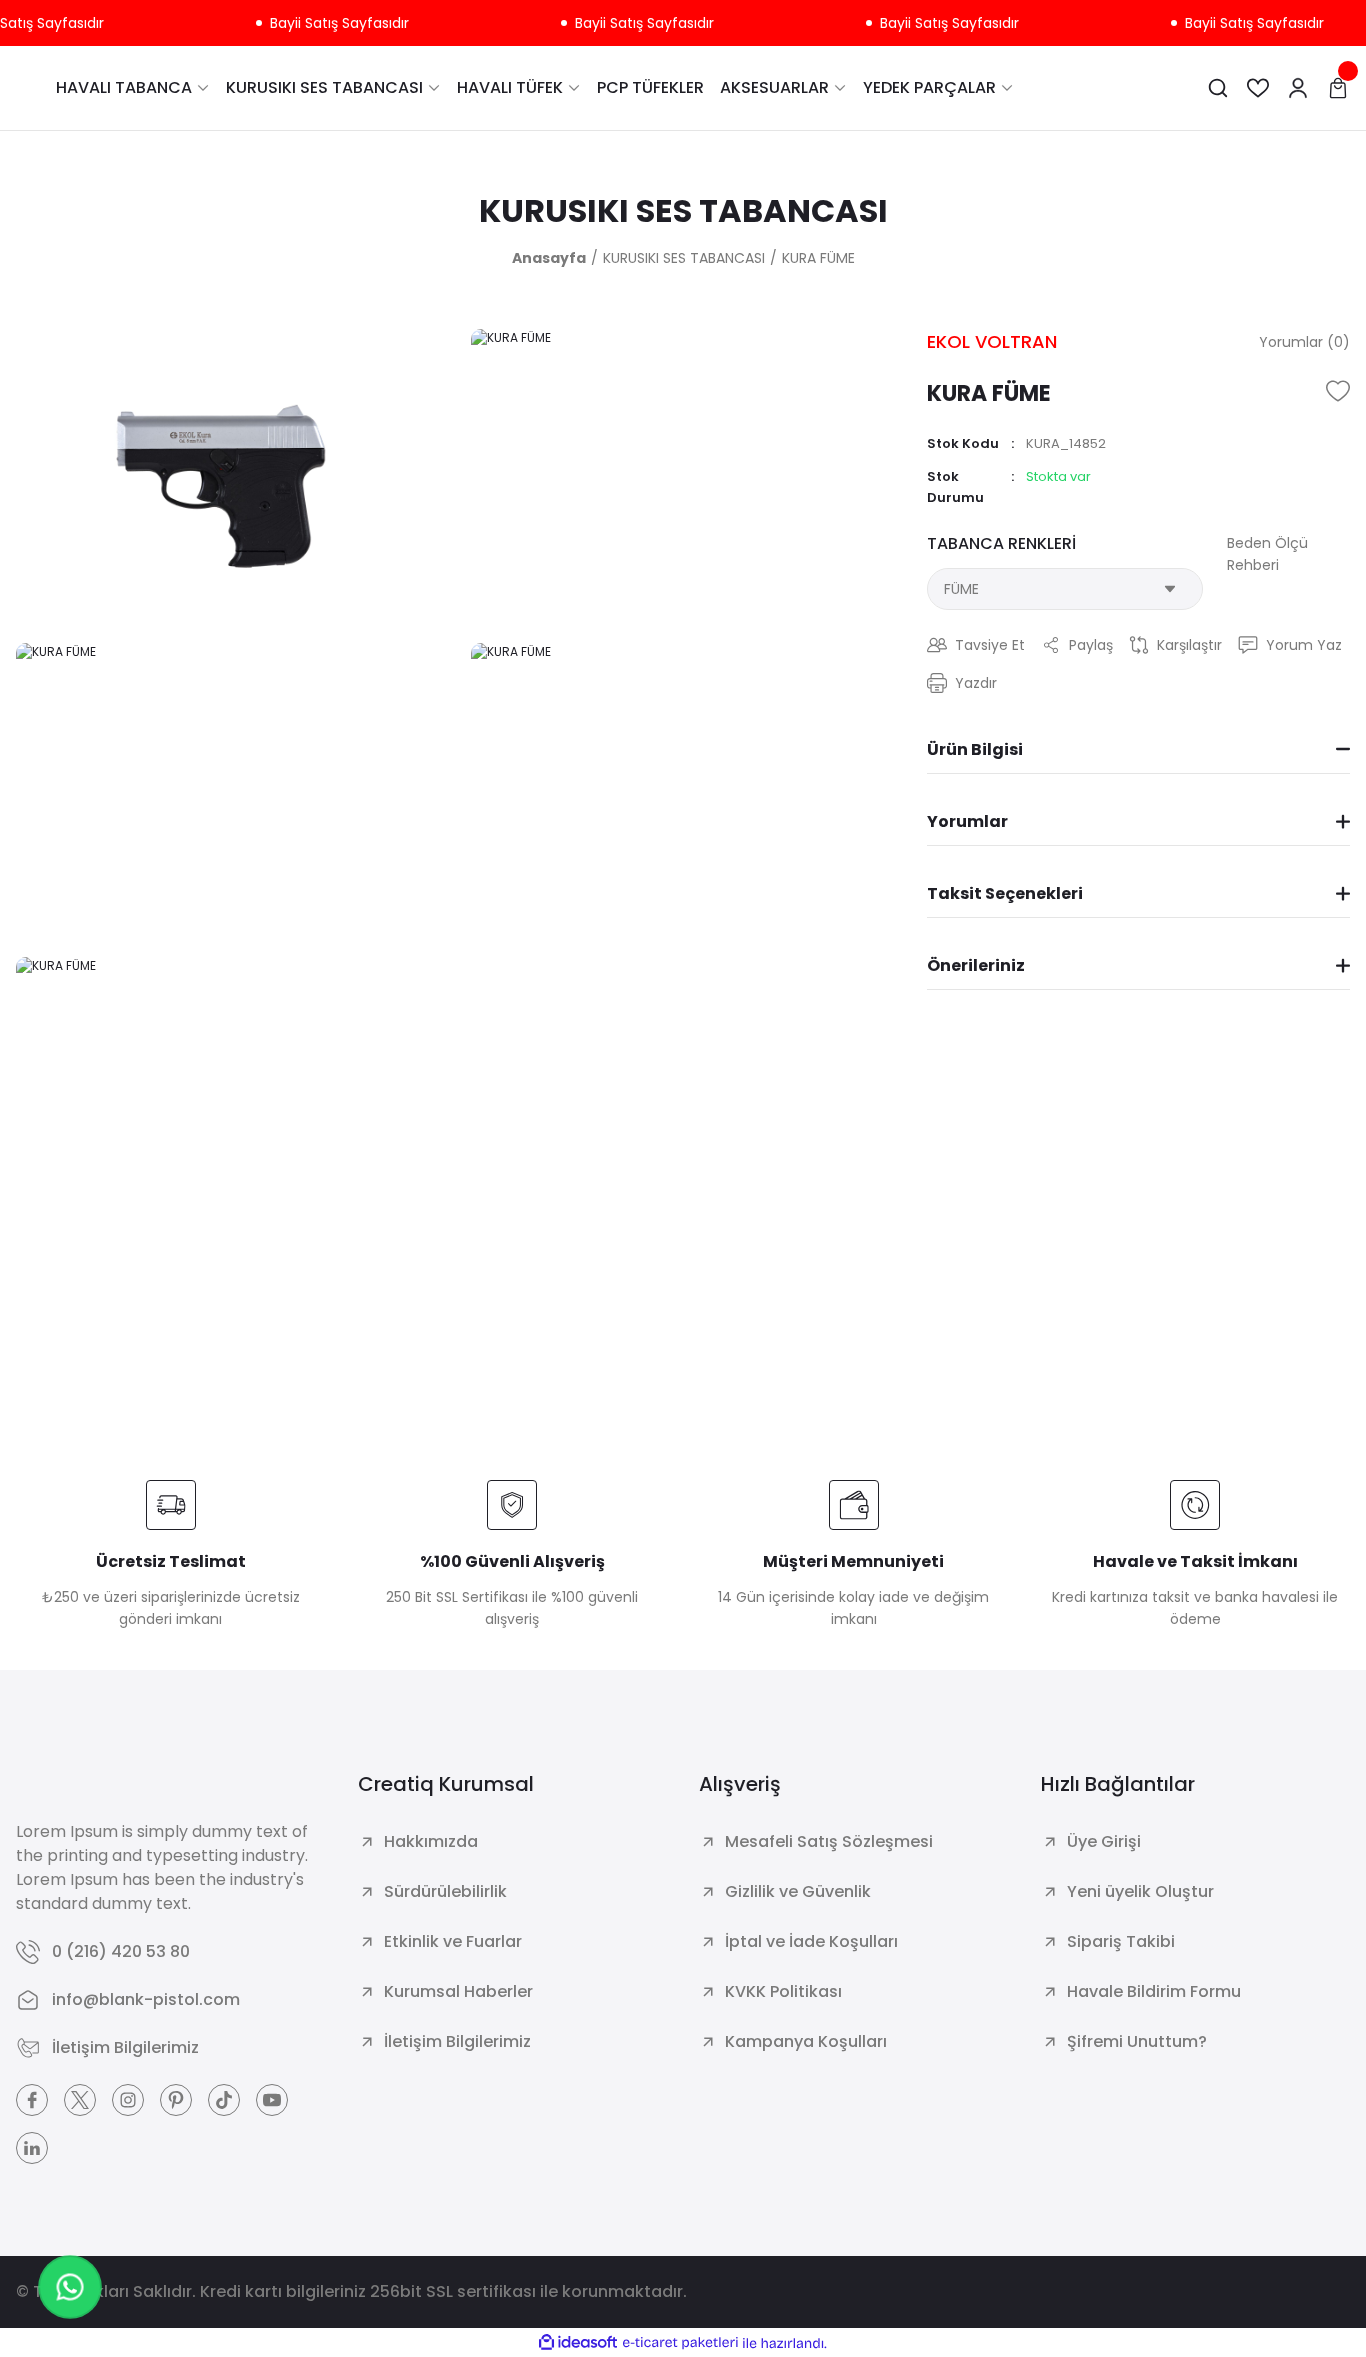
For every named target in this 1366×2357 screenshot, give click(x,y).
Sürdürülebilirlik (445, 1891)
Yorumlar (967, 821)
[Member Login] (1298, 88)
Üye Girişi (1104, 1841)
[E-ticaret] (680, 2343)
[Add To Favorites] (1338, 391)
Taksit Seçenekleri (1005, 893)
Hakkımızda (431, 1841)
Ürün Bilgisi (975, 749)
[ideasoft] (578, 2343)
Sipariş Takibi (1121, 1941)
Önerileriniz (976, 965)
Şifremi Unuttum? (1137, 2041)
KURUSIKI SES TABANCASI (683, 210)
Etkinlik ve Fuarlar (453, 1941)
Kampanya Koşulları (806, 2041)
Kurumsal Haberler (458, 1991)
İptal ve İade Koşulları (811, 1941)
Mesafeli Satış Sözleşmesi (829, 1841)
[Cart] (1338, 88)
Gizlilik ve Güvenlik (798, 1891)
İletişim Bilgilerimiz (457, 2041)
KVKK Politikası (783, 1991)
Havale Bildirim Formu (1154, 1991)
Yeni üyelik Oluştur (1140, 1891)
